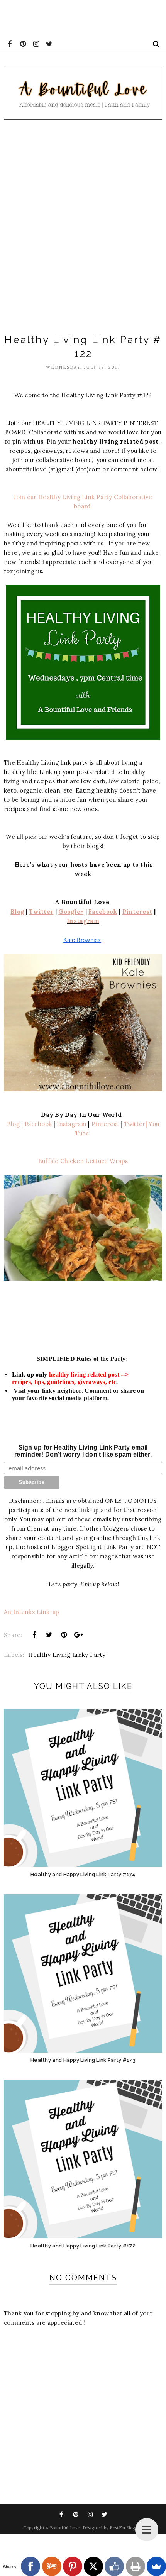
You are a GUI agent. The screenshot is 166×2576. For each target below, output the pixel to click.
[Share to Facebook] (34, 1635)
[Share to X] (49, 1635)
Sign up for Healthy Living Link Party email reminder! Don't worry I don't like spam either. (83, 1451)
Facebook (38, 1124)
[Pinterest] (73, 2566)
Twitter (135, 1124)
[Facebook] (30, 2566)
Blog (13, 1124)
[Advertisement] (83, 224)
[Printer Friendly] (136, 2566)
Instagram (83, 921)
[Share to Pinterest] (64, 1635)
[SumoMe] (156, 2566)
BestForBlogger (126, 2528)
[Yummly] (52, 2566)
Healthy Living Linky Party (67, 1655)
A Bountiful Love (63, 2528)
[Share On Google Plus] (79, 1635)
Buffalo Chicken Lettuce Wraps (83, 1161)
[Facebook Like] (114, 2566)
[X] (93, 2566)
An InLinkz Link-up (31, 1612)
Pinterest (104, 1124)
